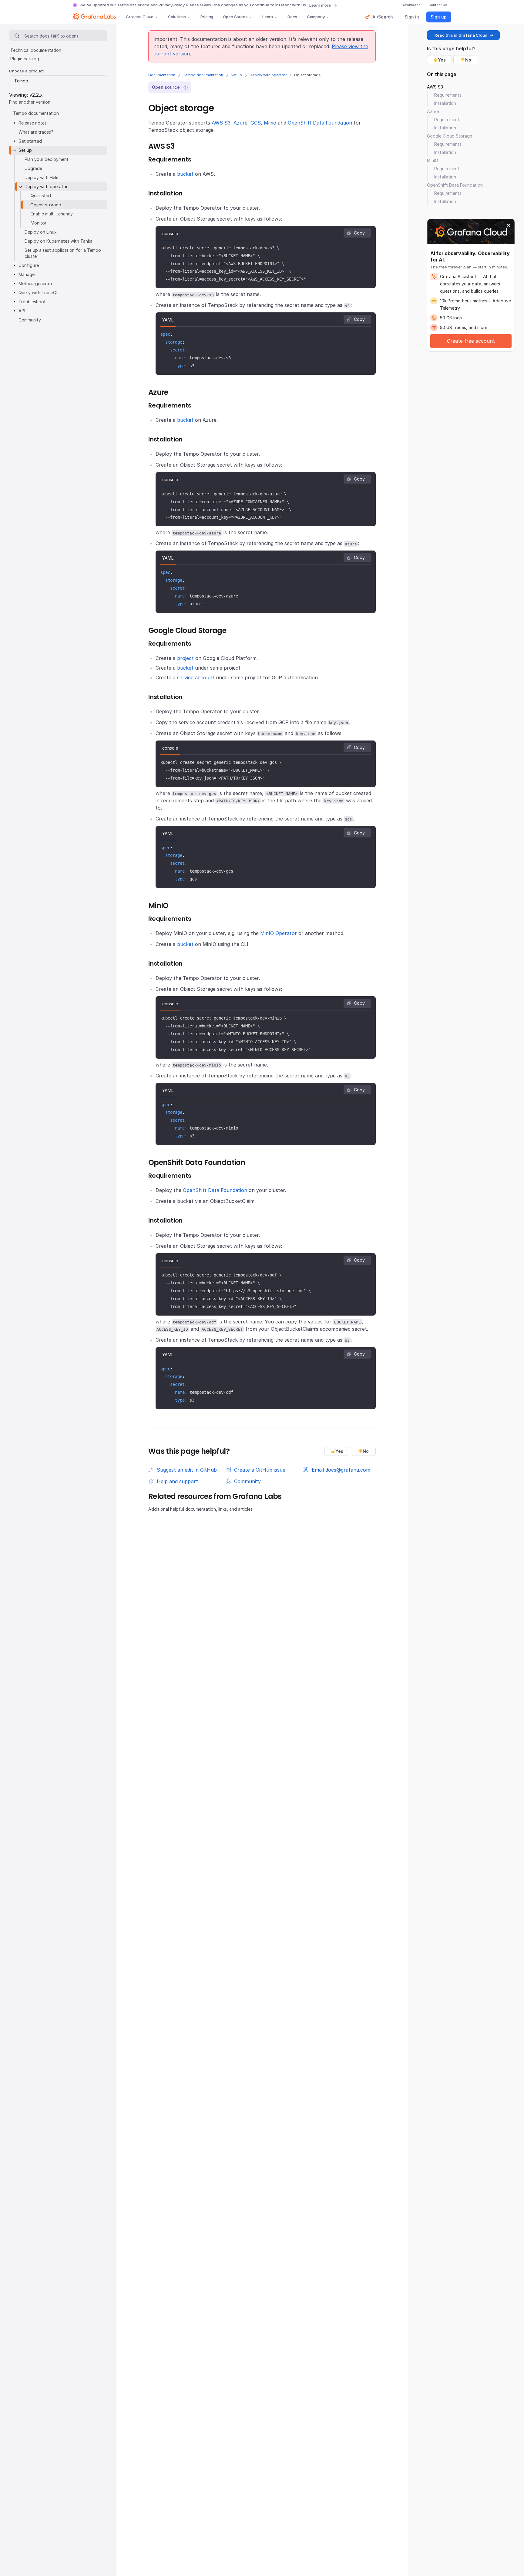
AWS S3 (221, 123)
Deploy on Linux (41, 232)
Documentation (162, 75)
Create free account (471, 341)
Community (30, 320)
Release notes (33, 123)
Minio (270, 123)
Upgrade (33, 168)
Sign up (439, 17)
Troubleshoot (32, 302)
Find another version (30, 102)
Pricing (207, 17)
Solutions (177, 17)
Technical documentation (36, 50)
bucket (185, 174)
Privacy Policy (171, 5)
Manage (27, 274)
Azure (240, 123)
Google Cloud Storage (450, 136)
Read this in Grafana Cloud (461, 35)
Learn (268, 17)
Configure (29, 265)
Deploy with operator (268, 75)
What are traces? (36, 132)
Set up (236, 75)
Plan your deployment (47, 159)
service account (196, 677)
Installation (445, 103)
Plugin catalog (25, 59)
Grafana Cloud (140, 17)
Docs (292, 17)
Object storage (46, 205)
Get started (30, 141)
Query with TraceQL (39, 293)
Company (316, 17)
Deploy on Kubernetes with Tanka (59, 241)
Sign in (412, 17)
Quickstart (41, 196)
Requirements (448, 95)
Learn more (320, 5)
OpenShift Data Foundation (320, 123)
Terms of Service (133, 5)
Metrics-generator (37, 283)
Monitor (39, 223)
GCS (256, 123)
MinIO (433, 160)
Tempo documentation (203, 75)
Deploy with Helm (42, 177)
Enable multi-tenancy (52, 214)
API (22, 311)
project (185, 658)
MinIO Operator (279, 933)
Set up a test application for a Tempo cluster (63, 253)
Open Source (235, 17)
